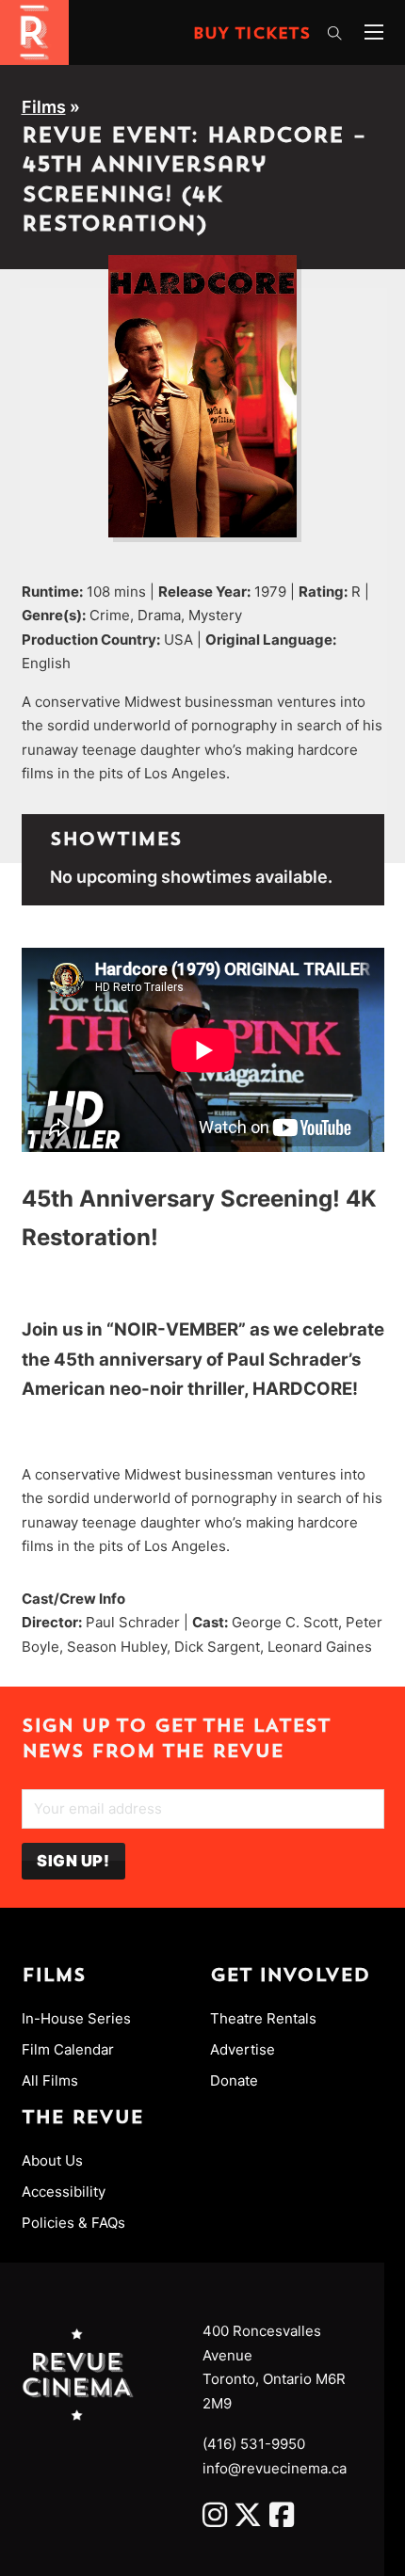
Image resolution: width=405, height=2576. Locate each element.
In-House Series (76, 2018)
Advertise (243, 2049)
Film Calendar (68, 2049)
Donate (234, 2080)
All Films (50, 2080)
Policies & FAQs (73, 2223)
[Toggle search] (334, 34)
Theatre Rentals (263, 2018)
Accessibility (64, 2192)
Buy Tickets (252, 35)
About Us (52, 2160)
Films (44, 107)
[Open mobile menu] (374, 32)
